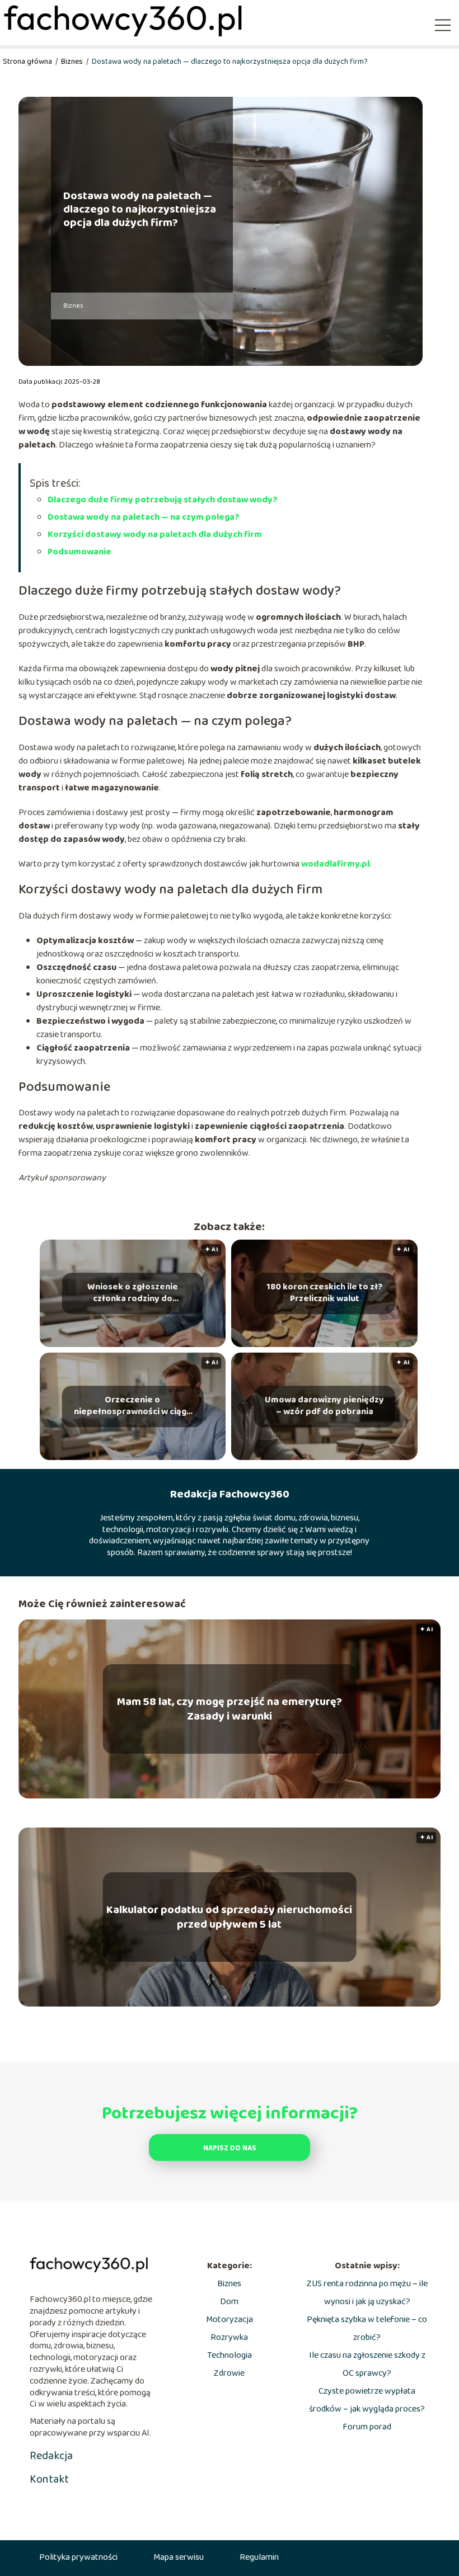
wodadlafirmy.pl (334, 864)
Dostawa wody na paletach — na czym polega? (144, 517)
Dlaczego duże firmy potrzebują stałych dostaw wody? (163, 500)
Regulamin (259, 2557)
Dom (229, 2302)
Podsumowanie (79, 552)
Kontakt (49, 2479)
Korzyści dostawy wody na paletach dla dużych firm (155, 534)
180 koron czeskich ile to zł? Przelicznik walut (325, 1294)
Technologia (230, 2355)
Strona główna (28, 62)
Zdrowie (229, 2373)
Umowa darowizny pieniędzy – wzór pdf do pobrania (324, 1407)
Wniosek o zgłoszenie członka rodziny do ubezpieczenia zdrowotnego (133, 1294)
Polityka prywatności (78, 2557)
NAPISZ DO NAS (230, 2148)
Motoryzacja (230, 2320)
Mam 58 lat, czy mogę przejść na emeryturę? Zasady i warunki (230, 1709)
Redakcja (51, 2456)
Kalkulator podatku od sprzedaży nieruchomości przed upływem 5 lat (229, 1917)
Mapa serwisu (179, 2557)
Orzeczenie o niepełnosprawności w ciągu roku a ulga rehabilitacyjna (133, 1407)
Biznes (73, 62)
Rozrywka (229, 2337)
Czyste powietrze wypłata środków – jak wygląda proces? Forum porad (367, 2409)
